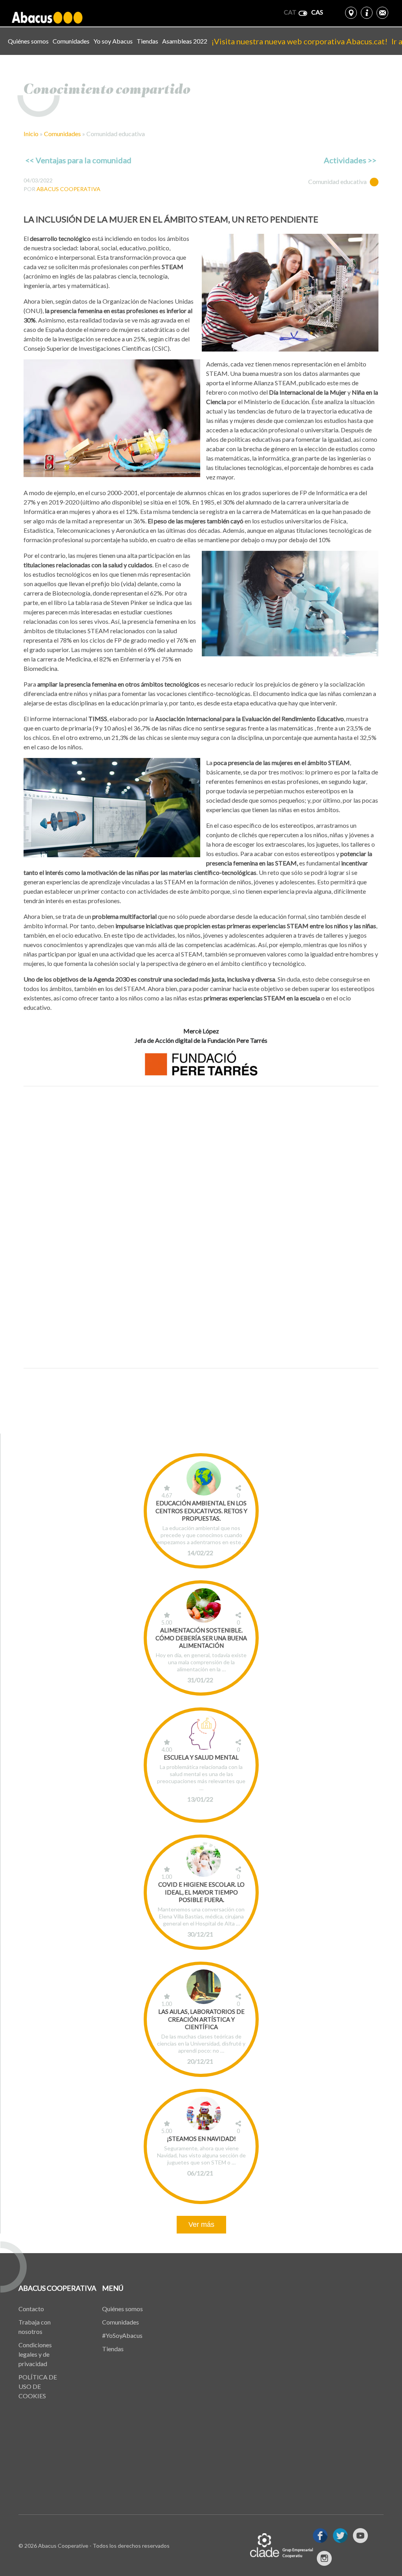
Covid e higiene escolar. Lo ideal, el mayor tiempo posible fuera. (201, 1892)
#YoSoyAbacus (122, 2335)
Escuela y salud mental (201, 1757)
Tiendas (147, 41)
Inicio (31, 134)
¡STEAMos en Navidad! (201, 2139)
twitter (340, 2536)
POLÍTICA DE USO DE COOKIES (38, 2386)
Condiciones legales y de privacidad (35, 2354)
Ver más (201, 2224)
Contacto (31, 2309)
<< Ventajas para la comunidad (79, 160)
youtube (360, 2536)
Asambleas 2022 (185, 41)
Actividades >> (350, 160)
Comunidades (71, 41)
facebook (320, 2536)
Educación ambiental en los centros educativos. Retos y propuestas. (201, 1511)
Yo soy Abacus (113, 41)
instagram (324, 2558)
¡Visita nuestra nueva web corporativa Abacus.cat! (299, 41)
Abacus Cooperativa (69, 189)
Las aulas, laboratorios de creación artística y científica (201, 2019)
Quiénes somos (28, 41)
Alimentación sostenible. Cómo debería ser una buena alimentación (201, 1638)
